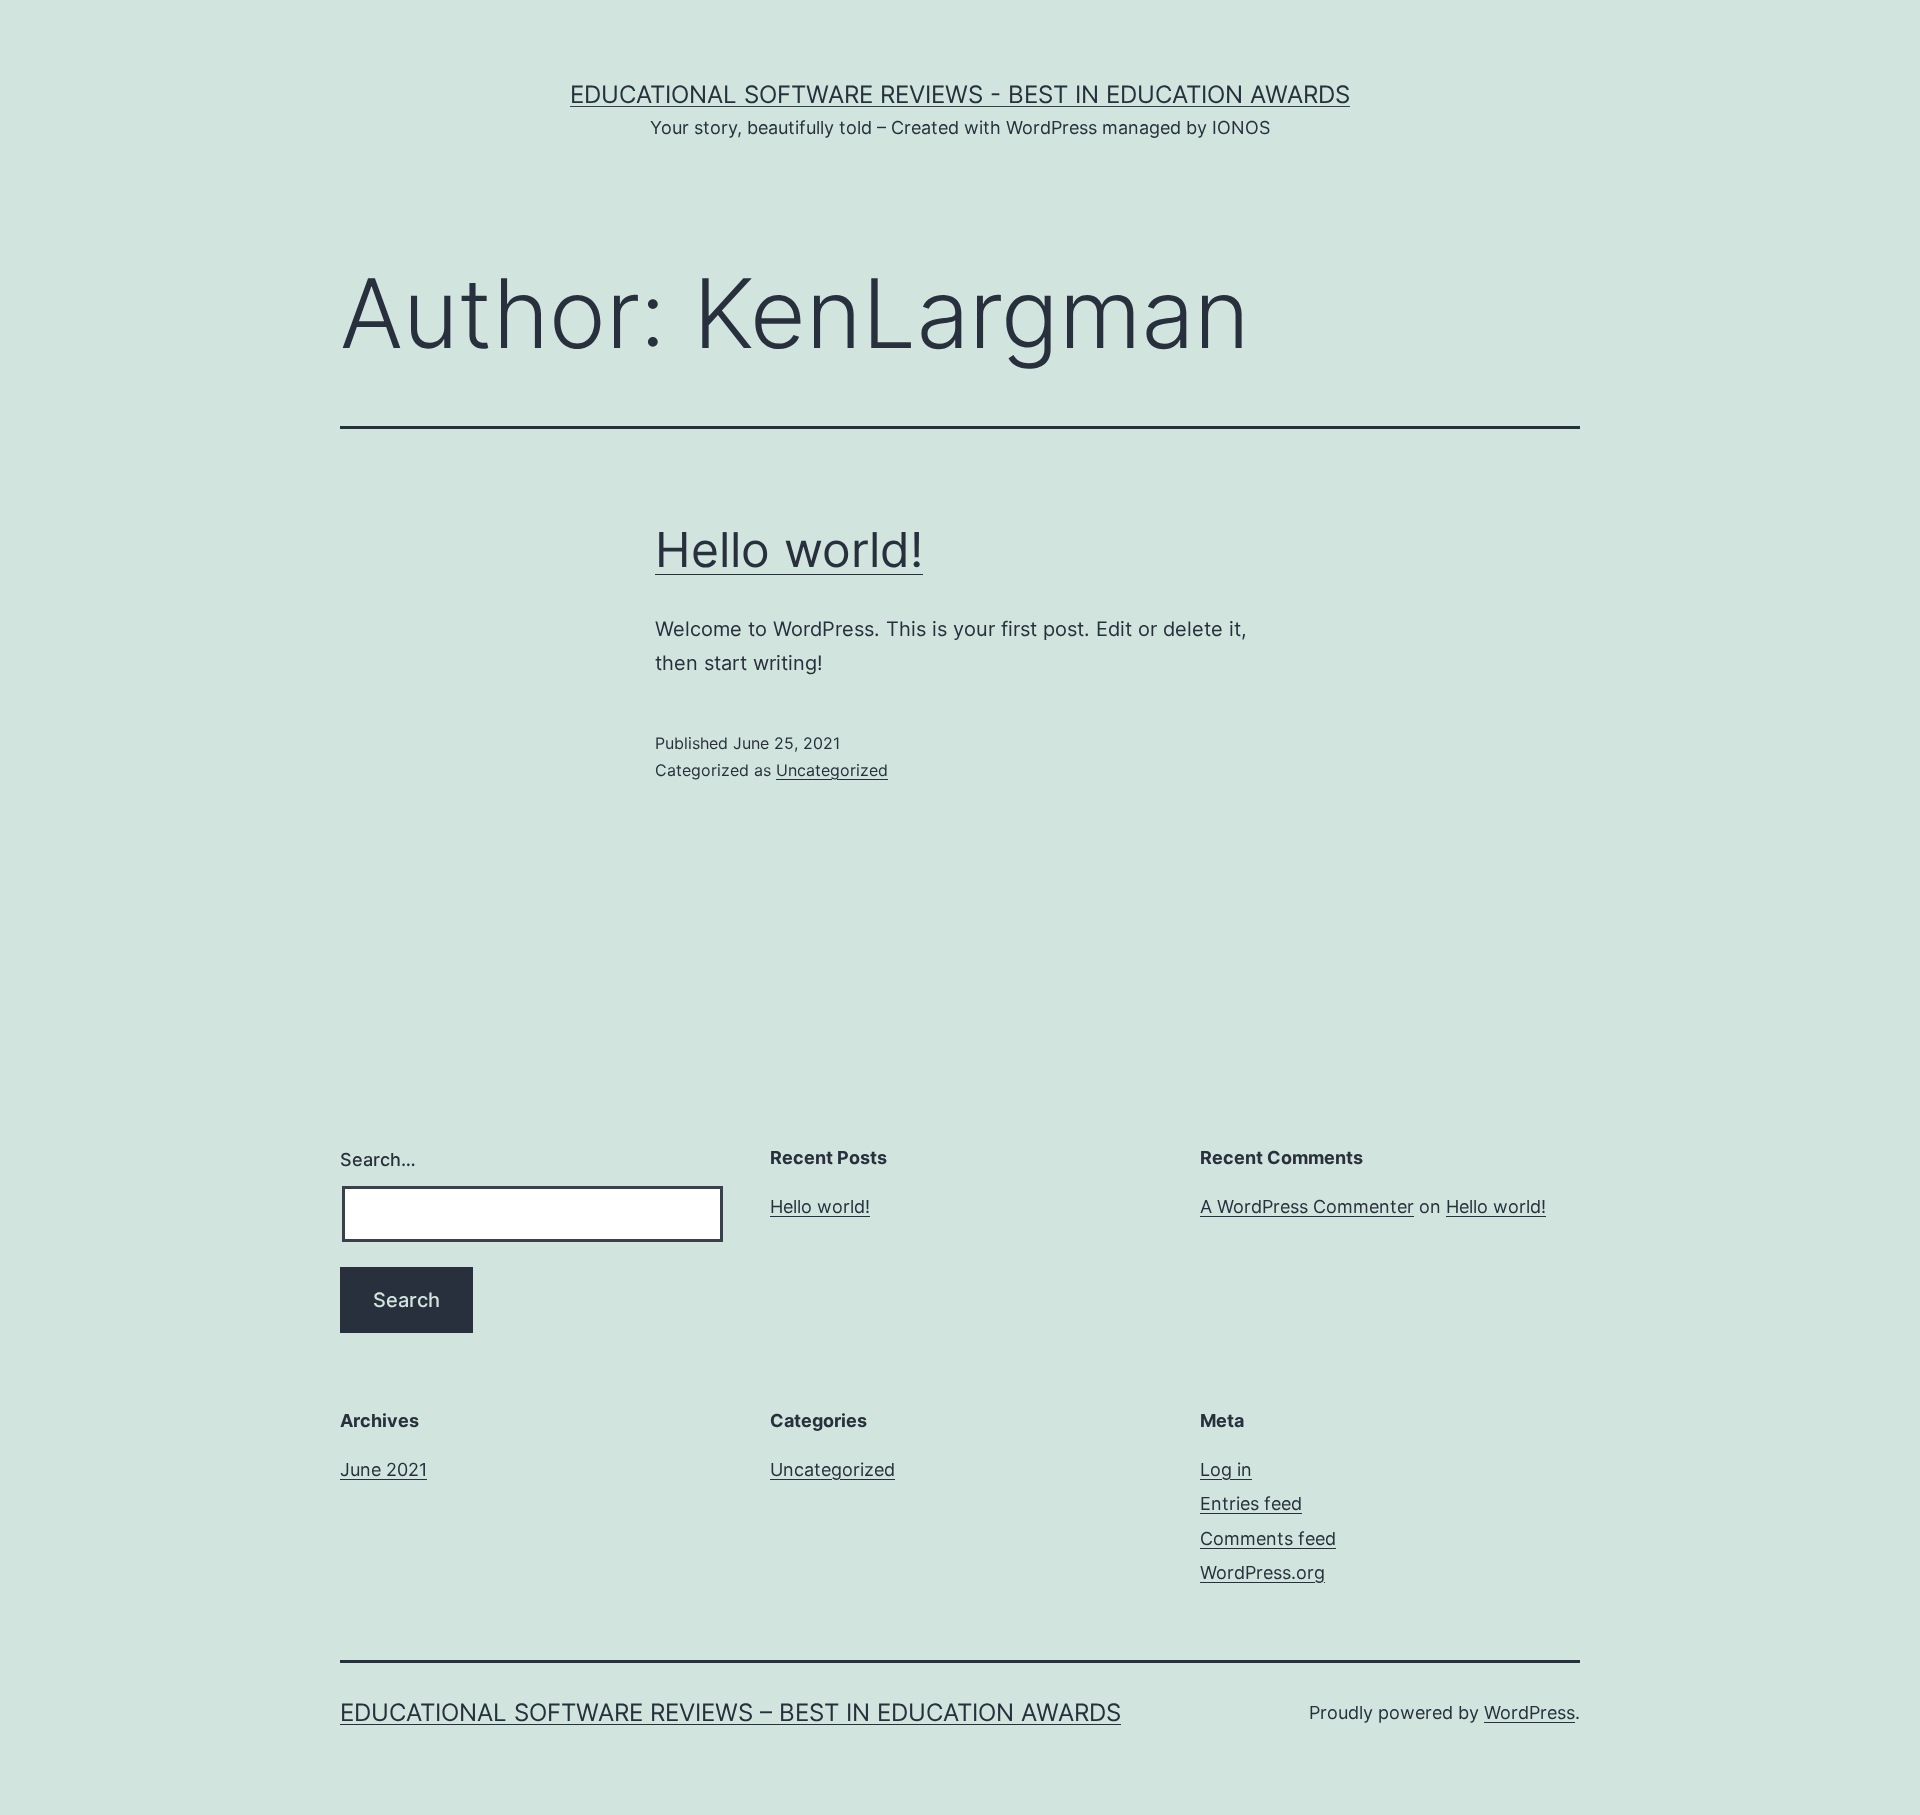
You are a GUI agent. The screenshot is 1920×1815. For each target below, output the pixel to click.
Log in (1226, 1469)
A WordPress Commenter (1307, 1206)
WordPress (1529, 1712)
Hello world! (789, 549)
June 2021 (383, 1469)
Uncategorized (832, 770)
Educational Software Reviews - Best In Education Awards (960, 94)
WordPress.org (1262, 1572)
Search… (378, 1159)
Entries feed (1251, 1503)
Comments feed (1268, 1538)
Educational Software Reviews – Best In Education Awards (730, 1712)
